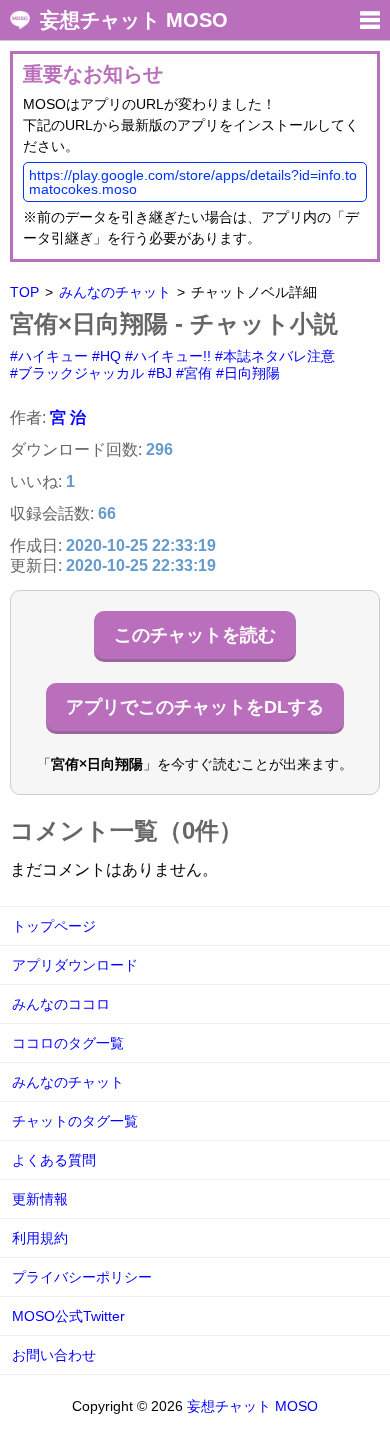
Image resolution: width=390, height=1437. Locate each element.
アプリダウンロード (75, 965)
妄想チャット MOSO (134, 20)
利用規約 (40, 1238)
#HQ (106, 356)
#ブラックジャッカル (77, 373)
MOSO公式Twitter (68, 1316)
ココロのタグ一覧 (68, 1043)
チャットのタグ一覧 (75, 1121)
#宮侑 (194, 373)
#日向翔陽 (248, 373)
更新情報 (40, 1199)
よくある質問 (54, 1160)
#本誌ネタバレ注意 (275, 356)
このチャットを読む (195, 635)
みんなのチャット (115, 292)
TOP (24, 292)
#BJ (160, 373)
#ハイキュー (49, 356)
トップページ (54, 926)
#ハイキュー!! (168, 356)
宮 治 (68, 417)
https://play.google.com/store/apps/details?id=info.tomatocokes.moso (193, 182)
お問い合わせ (54, 1355)
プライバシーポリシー (82, 1277)
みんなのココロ (61, 1004)
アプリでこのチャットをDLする (195, 707)
